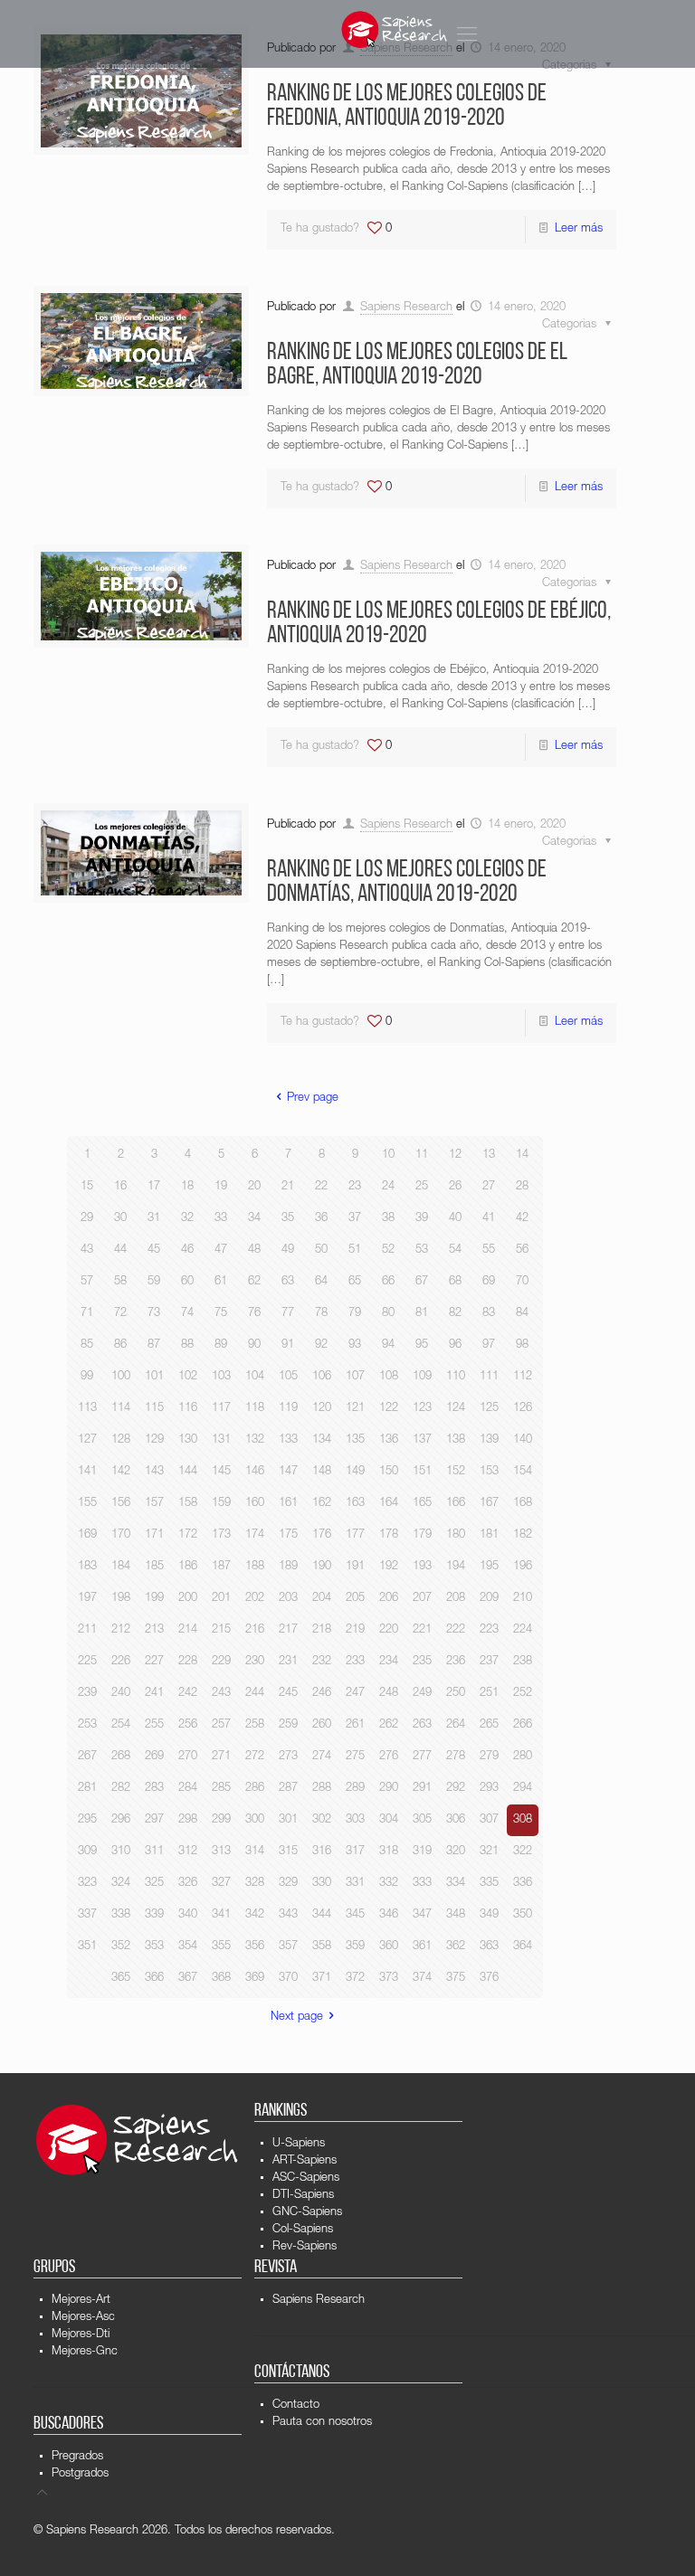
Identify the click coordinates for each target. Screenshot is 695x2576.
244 (255, 1694)
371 (322, 1979)
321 (489, 1852)
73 (154, 1314)
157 (154, 1504)
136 (389, 1440)
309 (87, 1852)
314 (255, 1852)
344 (322, 1915)
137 (422, 1440)
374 (422, 1979)
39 (422, 1219)
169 (87, 1535)
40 (455, 1219)
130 (188, 1440)
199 (154, 1599)
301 (288, 1820)
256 (188, 1725)
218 (322, 1630)
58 (120, 1282)
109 (422, 1377)
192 (389, 1567)
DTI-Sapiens (303, 2196)
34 (254, 1219)
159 (221, 1504)
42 (522, 1219)
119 (288, 1409)
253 (87, 1725)
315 (288, 1852)
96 (455, 1345)
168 (523, 1504)
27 (489, 1187)
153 (489, 1472)
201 (221, 1599)
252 (523, 1694)
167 (489, 1504)
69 (489, 1282)
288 (322, 1789)
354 (188, 1947)
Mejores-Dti (81, 2335)
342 (255, 1915)
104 (255, 1377)
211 (87, 1630)
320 (456, 1852)
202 (255, 1599)
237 (489, 1662)
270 (188, 1757)
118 (255, 1409)
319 (422, 1852)
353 (154, 1947)
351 (87, 1947)
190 (322, 1567)
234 (389, 1662)
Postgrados (80, 2474)
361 (422, 1947)
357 (288, 1947)
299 (221, 1820)
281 (87, 1789)
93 (355, 1345)
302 (322, 1820)
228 (188, 1662)
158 (188, 1504)
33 (221, 1219)
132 (255, 1440)
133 (288, 1440)
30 (120, 1219)
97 (489, 1345)
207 (422, 1599)
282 (121, 1789)
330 (322, 1884)
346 (389, 1915)
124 (456, 1409)
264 (456, 1725)
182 (523, 1535)
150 (389, 1472)
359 (355, 1947)
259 (288, 1725)
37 (355, 1219)
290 (389, 1789)
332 (389, 1884)
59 (154, 1282)
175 (288, 1535)
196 (523, 1567)
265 (489, 1725)
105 (288, 1377)
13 (489, 1155)
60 (187, 1282)
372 (355, 1979)
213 (154, 1630)
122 (389, 1409)
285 (221, 1789)
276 (389, 1757)
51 (355, 1250)
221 (422, 1630)
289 (355, 1789)
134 (322, 1440)
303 (355, 1820)
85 (87, 1345)
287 (288, 1789)
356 (255, 1947)
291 (422, 1789)
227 (154, 1662)
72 (120, 1314)
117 (221, 1409)
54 (455, 1250)
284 (188, 1789)
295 (87, 1820)
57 (87, 1282)
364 (523, 1947)
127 (87, 1440)
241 (154, 1694)
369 (255, 1979)
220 (389, 1630)
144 (188, 1472)
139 (489, 1440)
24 (388, 1187)
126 (523, 1409)
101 (154, 1377)
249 (422, 1694)
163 (355, 1504)
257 (221, 1725)
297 (154, 1820)
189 (288, 1567)
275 (355, 1757)
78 (321, 1314)
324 (121, 1884)
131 (221, 1440)
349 (489, 1915)
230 (255, 1662)
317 (355, 1852)
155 (87, 1504)
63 (288, 1282)
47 (221, 1250)
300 (255, 1820)
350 (523, 1915)
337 (87, 1915)
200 (188, 1599)
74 (187, 1314)
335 (489, 1884)
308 (523, 1820)
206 (389, 1599)
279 (489, 1757)
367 (188, 1979)
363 (489, 1947)
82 (455, 1314)
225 (87, 1662)
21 (288, 1187)
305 (422, 1820)
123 (422, 1409)
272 (255, 1757)
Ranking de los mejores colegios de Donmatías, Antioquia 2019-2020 (407, 883)
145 (221, 1472)
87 (154, 1345)
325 (154, 1884)
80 (388, 1314)
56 (522, 1250)
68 (455, 1282)
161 (288, 1504)
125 (489, 1409)
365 (121, 1979)
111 (489, 1377)
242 (188, 1694)
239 (87, 1694)
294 (523, 1789)
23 (355, 1187)
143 (154, 1472)
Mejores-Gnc (85, 2352)
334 (456, 1884)
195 (489, 1567)
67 (422, 1282)
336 (523, 1884)
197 (87, 1599)
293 (489, 1789)
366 (154, 1979)
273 (288, 1757)
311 (154, 1852)
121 (355, 1409)
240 (121, 1694)
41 (489, 1219)
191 (355, 1567)
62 (254, 1282)
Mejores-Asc (83, 2318)
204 (322, 1599)
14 (522, 1155)
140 (523, 1440)
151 (422, 1472)
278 (456, 1757)
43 (87, 1250)
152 (456, 1472)
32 (187, 1219)
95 (422, 1345)
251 (489, 1694)
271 (221, 1757)
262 (389, 1725)
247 (355, 1694)
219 (355, 1630)
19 (221, 1187)
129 (154, 1440)
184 (121, 1567)
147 (288, 1472)
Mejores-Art (81, 2301)
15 (87, 1187)
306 (456, 1820)
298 (188, 1820)
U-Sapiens (299, 2144)
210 (523, 1599)
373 (389, 1979)
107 (355, 1377)
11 (422, 1155)
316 (322, 1852)
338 (121, 1915)
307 (489, 1820)
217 (288, 1630)
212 (121, 1630)
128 (121, 1440)
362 (456, 1947)
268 (121, 1757)
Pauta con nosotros (322, 2423)
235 (422, 1662)
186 (188, 1567)
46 (187, 1250)
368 (221, 1979)
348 (456, 1915)
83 (489, 1314)
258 (255, 1725)
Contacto (296, 2406)
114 (121, 1409)
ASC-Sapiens (306, 2178)
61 (221, 1282)
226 (121, 1662)
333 (422, 1884)
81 (422, 1314)
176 (322, 1535)
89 (221, 1345)
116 (188, 1409)
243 (221, 1694)
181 (489, 1535)
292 (456, 1789)
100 (121, 1377)
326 (188, 1884)
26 (455, 1187)
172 (188, 1535)
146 (255, 1472)
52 (388, 1250)
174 (255, 1535)
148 (322, 1472)
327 (221, 1884)
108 (389, 1377)
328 (255, 1884)
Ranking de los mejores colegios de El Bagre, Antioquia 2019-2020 (417, 365)
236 (456, 1662)
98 (522, 1345)
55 (489, 1250)
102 (188, 1377)
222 (456, 1630)
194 (456, 1567)
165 (422, 1504)
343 (288, 1915)
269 (154, 1757)
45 (154, 1250)
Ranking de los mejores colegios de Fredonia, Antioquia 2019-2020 (407, 107)
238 (523, 1662)
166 (456, 1504)
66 (388, 1282)
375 (456, 1979)
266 (523, 1725)
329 (288, 1884)
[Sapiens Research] (395, 29)
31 (154, 1219)
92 (321, 1345)
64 (321, 1282)
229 (221, 1662)
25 (422, 1187)
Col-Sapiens (303, 2230)
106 (322, 1377)
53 (422, 1250)
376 (489, 1979)
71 (87, 1314)
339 (154, 1915)
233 (355, 1662)
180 (456, 1535)
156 (121, 1504)
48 (254, 1250)
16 (120, 1187)
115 (154, 1409)
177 (355, 1535)
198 (121, 1599)
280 (523, 1757)
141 (87, 1472)
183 (87, 1567)
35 (288, 1219)
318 (389, 1852)
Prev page (313, 1099)
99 (87, 1377)
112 (523, 1377)
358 (322, 1947)
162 (322, 1504)
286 (255, 1789)
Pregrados (77, 2457)
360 (389, 1947)
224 (523, 1630)
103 (221, 1377)
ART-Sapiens (305, 2161)
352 (121, 1947)
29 (87, 1219)
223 (489, 1630)
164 (389, 1504)
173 (221, 1535)
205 (355, 1599)
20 (254, 1187)
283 (154, 1789)
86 (120, 1345)
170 (121, 1535)
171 (154, 1535)
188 (255, 1567)
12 (455, 1155)
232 (322, 1662)
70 (522, 1282)
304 (389, 1820)
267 (87, 1757)
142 (121, 1472)
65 (355, 1282)
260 (322, 1725)
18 (187, 1187)
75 (221, 1314)
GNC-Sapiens (307, 2213)
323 (87, 1884)
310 (121, 1852)
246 (322, 1694)
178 (389, 1535)
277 (422, 1757)
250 (456, 1694)
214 (188, 1630)
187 (221, 1567)
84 (522, 1314)
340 (188, 1915)
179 (422, 1535)
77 (288, 1314)
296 (121, 1820)
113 (87, 1409)
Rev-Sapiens (305, 2247)
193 (422, 1567)
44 (120, 1250)
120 (322, 1409)
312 (188, 1852)
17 (154, 1187)
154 (523, 1472)
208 (456, 1599)
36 (321, 1219)
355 (221, 1947)
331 (355, 1884)
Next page (297, 2017)
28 (522, 1187)
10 (388, 1155)
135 (355, 1440)
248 (389, 1694)
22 (321, 1187)
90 (254, 1345)
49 (288, 1250)
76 (254, 1314)
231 (288, 1662)
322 (523, 1852)
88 (187, 1345)
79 (355, 1314)
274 (322, 1757)
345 (355, 1915)
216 (255, 1630)
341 (221, 1915)
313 (221, 1852)
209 (489, 1599)
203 (288, 1599)
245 (288, 1694)
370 (288, 1979)
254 (121, 1725)
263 (422, 1725)
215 (221, 1630)
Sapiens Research (406, 308)
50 (321, 1250)
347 (422, 1915)
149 (355, 1472)
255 (154, 1725)
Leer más (579, 229)
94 (388, 1345)
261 (355, 1725)
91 (288, 1345)
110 (456, 1377)
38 (388, 1219)
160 (255, 1504)
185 (154, 1567)
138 (456, 1440)
